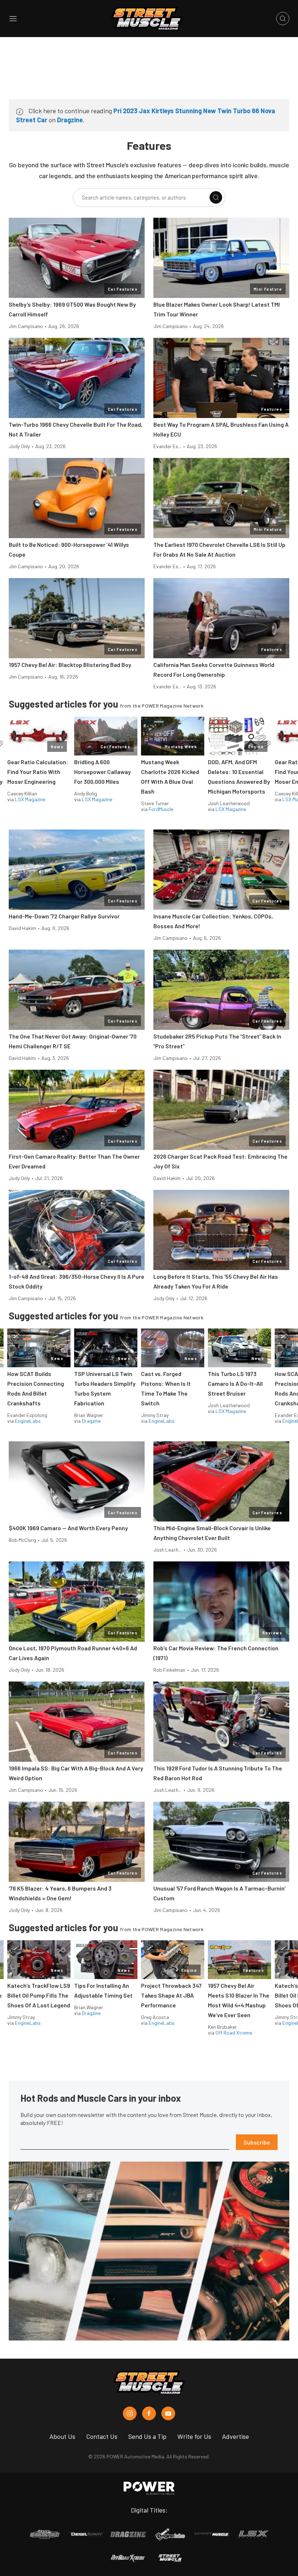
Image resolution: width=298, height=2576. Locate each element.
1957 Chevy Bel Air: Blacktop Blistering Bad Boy (70, 665)
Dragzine (70, 120)
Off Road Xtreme (234, 2033)
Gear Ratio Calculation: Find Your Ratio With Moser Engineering (38, 772)
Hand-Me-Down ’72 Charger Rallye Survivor (64, 916)
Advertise (235, 2436)
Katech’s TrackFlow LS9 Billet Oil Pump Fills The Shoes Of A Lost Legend (39, 1995)
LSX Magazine (30, 799)
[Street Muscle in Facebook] (149, 2413)
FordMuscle (161, 809)
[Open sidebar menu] (13, 19)
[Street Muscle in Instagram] (130, 2413)
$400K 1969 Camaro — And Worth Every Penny (68, 1528)
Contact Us (102, 2436)
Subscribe (257, 2142)
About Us (62, 2436)
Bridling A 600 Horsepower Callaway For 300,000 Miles (102, 772)
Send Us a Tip (147, 2436)
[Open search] (283, 19)
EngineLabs (28, 1421)
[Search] (216, 197)
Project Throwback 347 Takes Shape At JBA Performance (171, 1995)
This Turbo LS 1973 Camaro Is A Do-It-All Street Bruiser (235, 1383)
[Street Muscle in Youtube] (168, 2413)
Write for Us (194, 2436)
